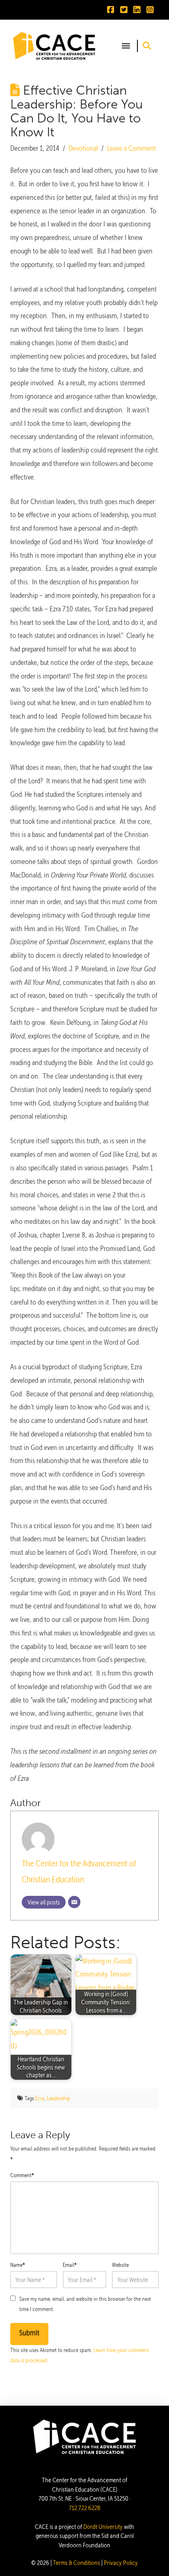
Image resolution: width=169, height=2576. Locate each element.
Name (18, 2265)
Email (70, 2265)
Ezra (40, 2098)
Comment (22, 2175)
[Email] (74, 1902)
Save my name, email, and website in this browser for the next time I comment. (85, 2304)
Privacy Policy (121, 2563)
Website (120, 2265)
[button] (126, 46)
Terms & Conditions (77, 2563)
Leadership (58, 2098)
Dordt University (103, 2527)
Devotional (83, 148)
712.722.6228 (85, 2508)
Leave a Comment (131, 148)
